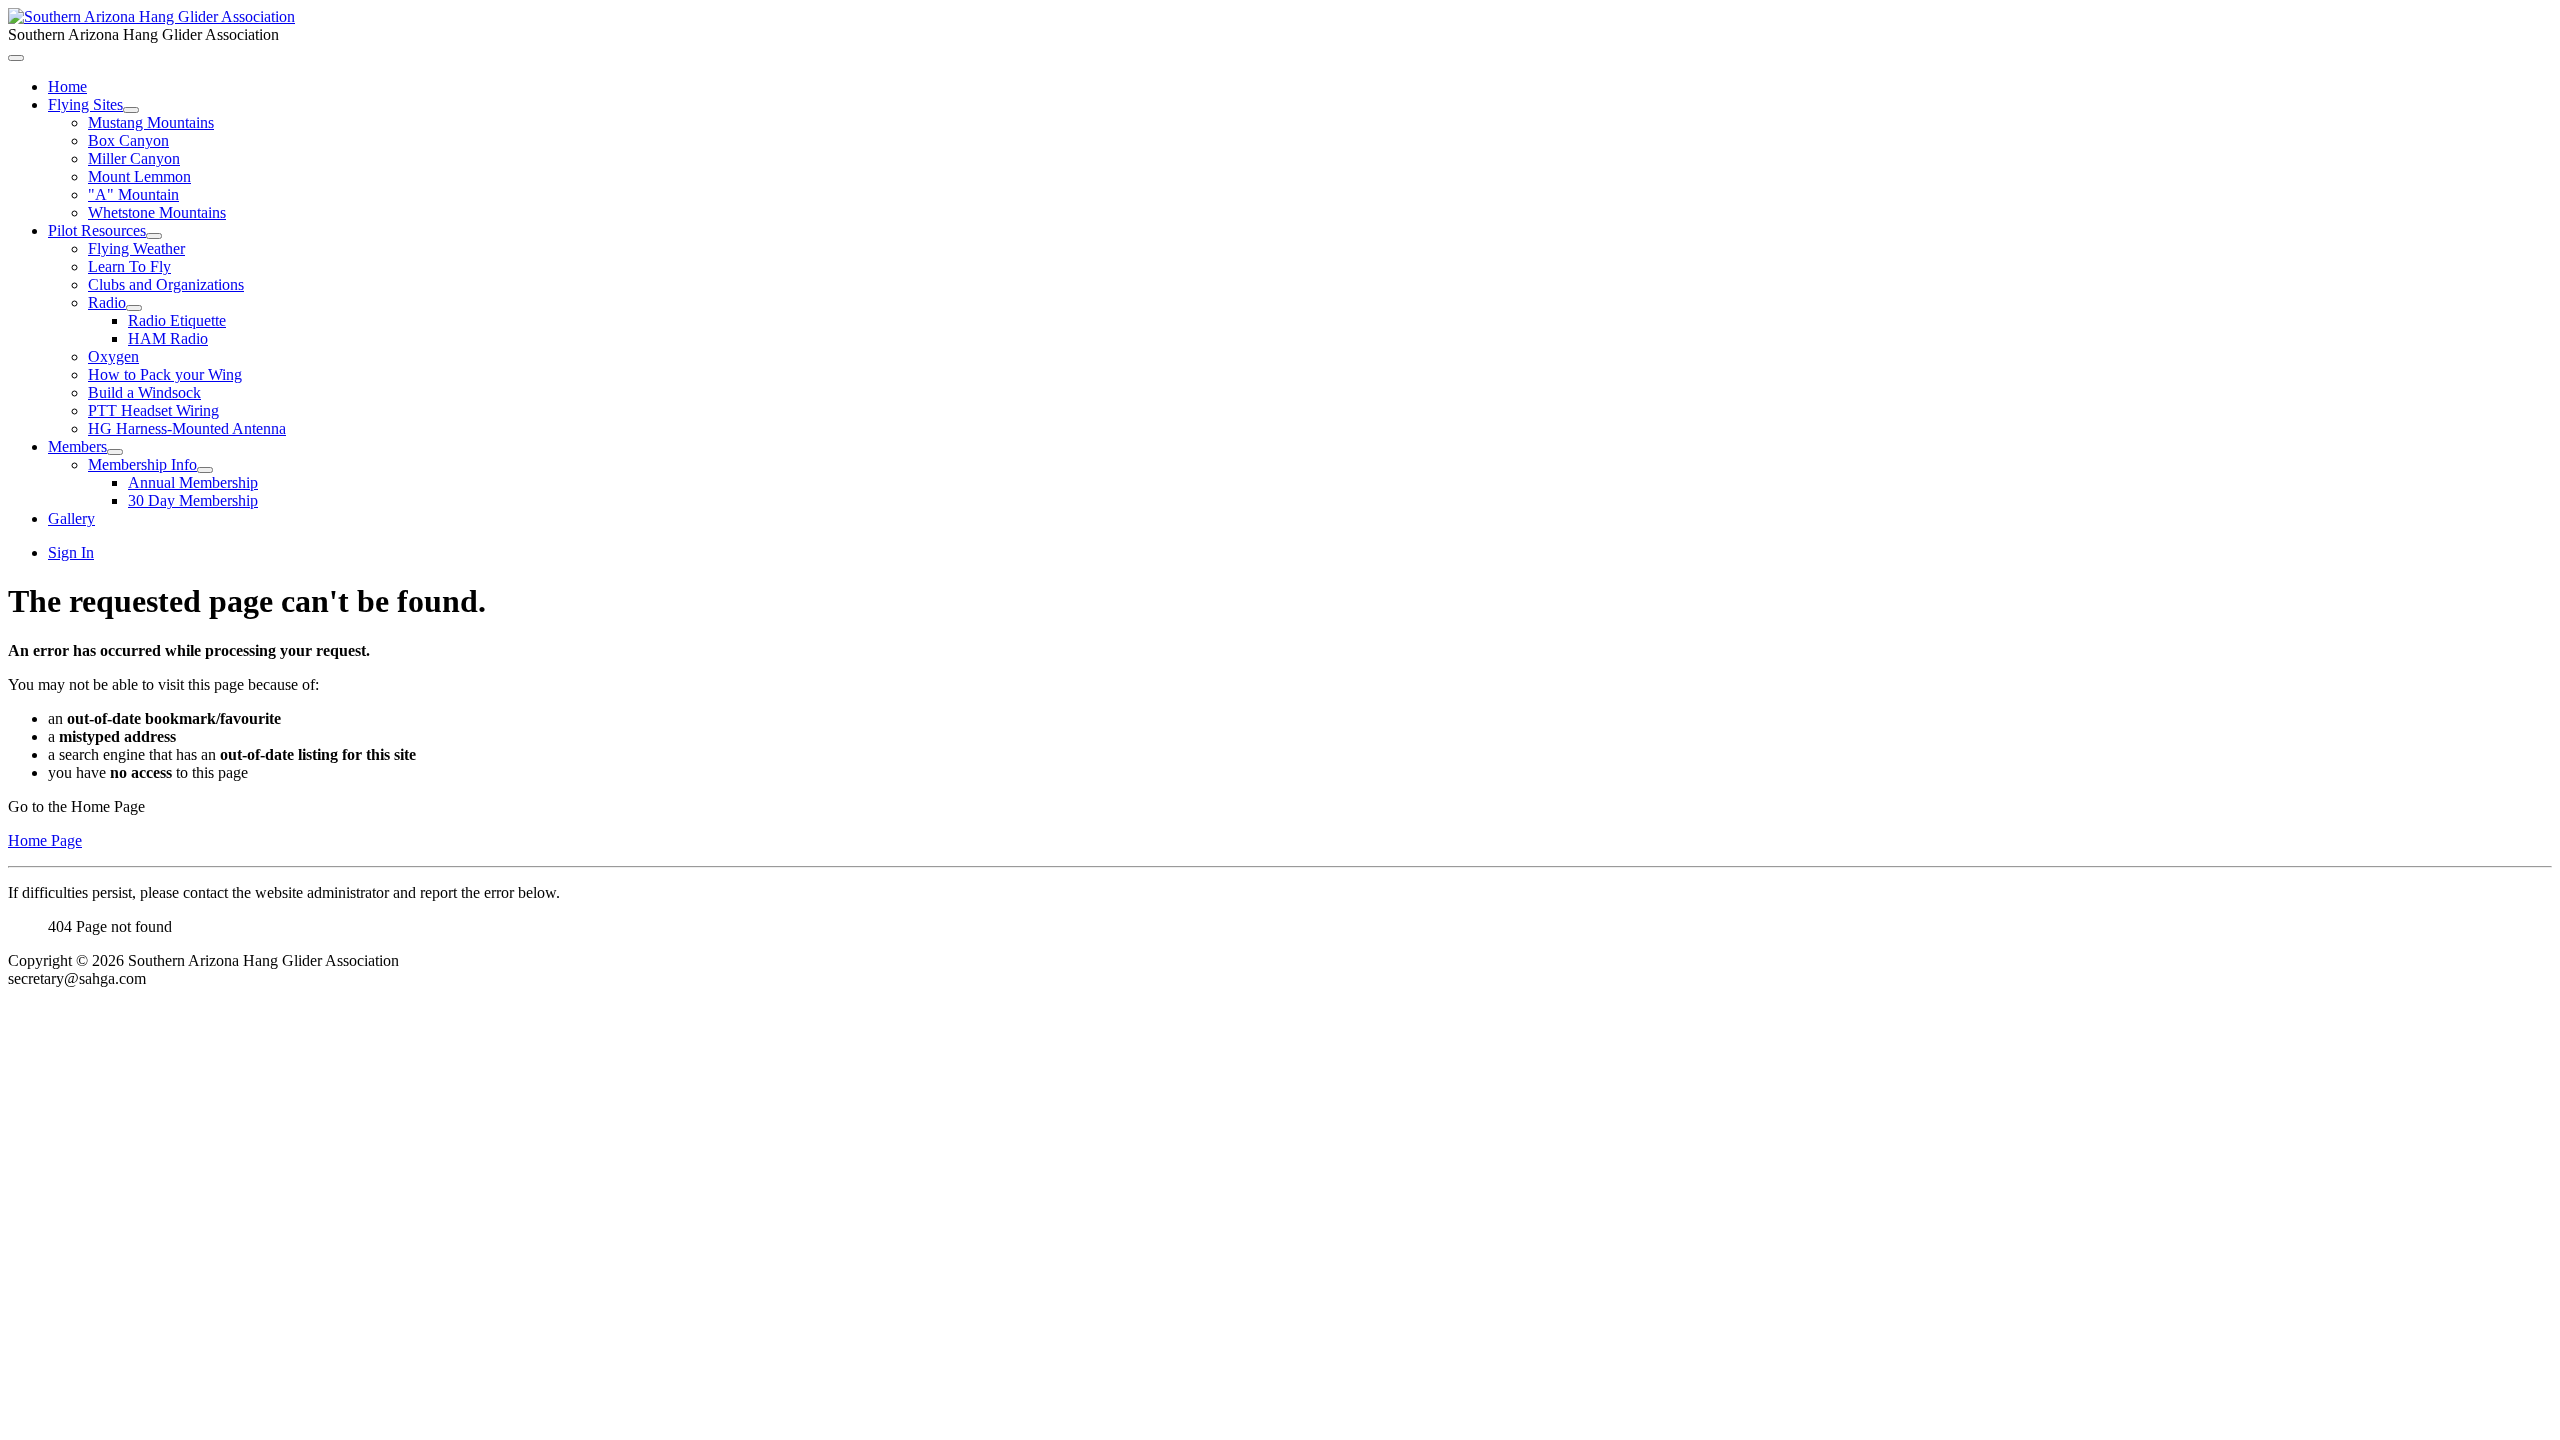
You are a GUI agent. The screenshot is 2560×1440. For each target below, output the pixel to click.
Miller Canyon (134, 158)
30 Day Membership (193, 500)
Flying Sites (85, 104)
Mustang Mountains (151, 122)
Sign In (71, 552)
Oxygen (113, 356)
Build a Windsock (144, 392)
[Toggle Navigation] (16, 58)
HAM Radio (168, 338)
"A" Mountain (133, 194)
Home (67, 86)
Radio (107, 302)
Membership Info (142, 464)
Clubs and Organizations (166, 284)
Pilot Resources (97, 230)
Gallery (71, 518)
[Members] (115, 452)
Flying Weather (136, 248)
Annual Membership (193, 482)
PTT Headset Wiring (153, 410)
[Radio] (134, 308)
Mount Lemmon (139, 176)
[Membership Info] (205, 470)
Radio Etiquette (177, 320)
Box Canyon (128, 140)
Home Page (45, 840)
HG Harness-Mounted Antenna (187, 428)
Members (77, 446)
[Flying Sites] (131, 110)
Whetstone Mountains (157, 212)
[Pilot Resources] (154, 236)
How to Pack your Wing (165, 374)
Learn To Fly (129, 266)
